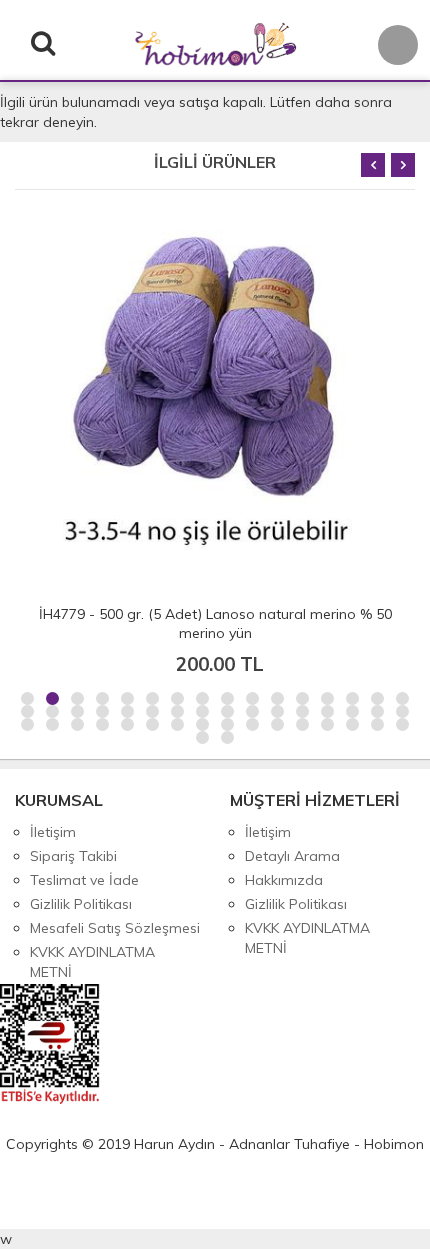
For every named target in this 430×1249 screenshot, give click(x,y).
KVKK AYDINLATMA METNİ (92, 962)
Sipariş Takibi (73, 856)
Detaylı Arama (292, 856)
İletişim (53, 832)
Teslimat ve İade (84, 880)
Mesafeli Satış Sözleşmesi (115, 928)
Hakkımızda (284, 880)
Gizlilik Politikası (81, 904)
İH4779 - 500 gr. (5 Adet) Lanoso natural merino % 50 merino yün (215, 623)
